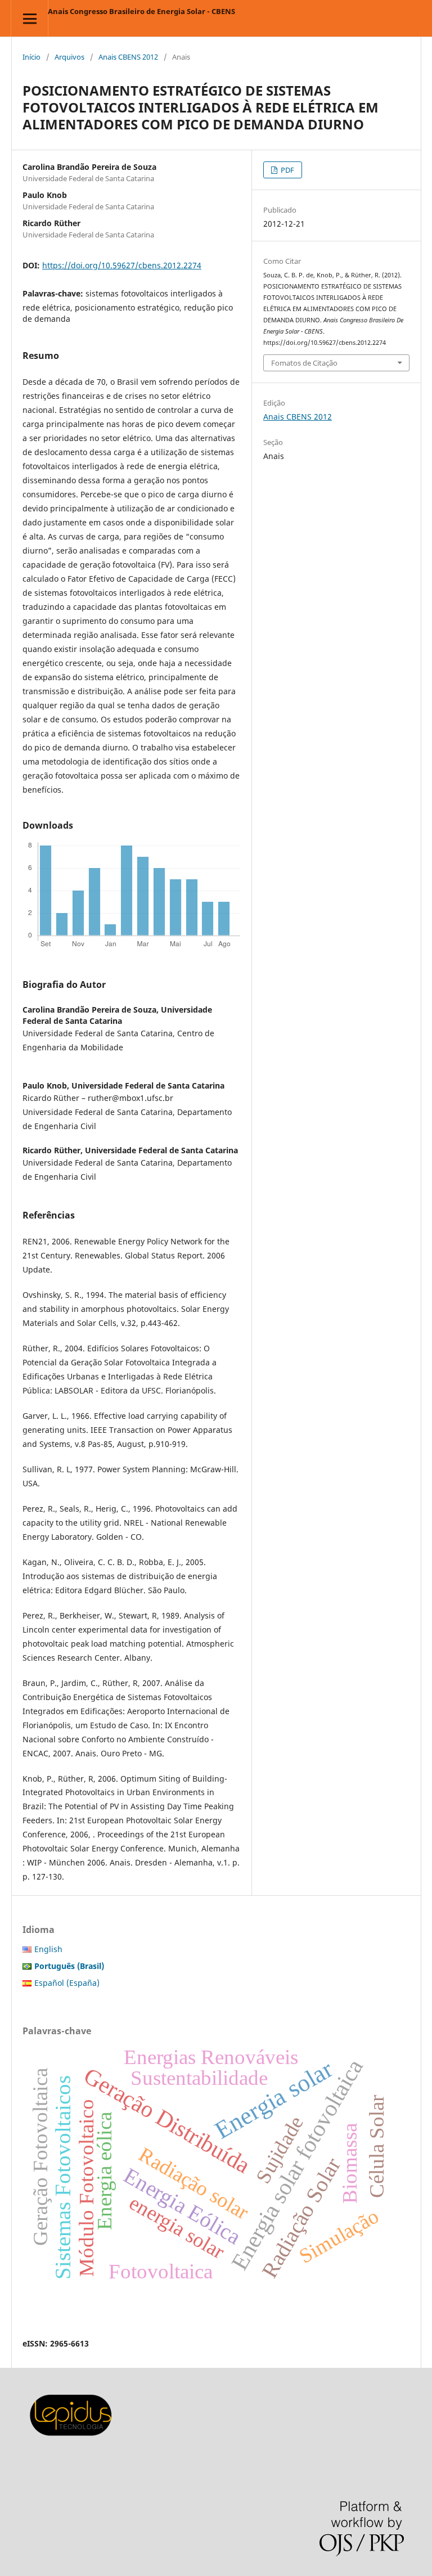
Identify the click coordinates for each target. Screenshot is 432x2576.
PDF (287, 170)
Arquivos (69, 57)
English (48, 1949)
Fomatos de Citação (304, 363)
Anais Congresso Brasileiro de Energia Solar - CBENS (141, 11)
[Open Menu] (30, 18)
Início (31, 57)
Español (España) (67, 1983)
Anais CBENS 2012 (128, 57)
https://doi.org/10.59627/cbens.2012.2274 (122, 265)
